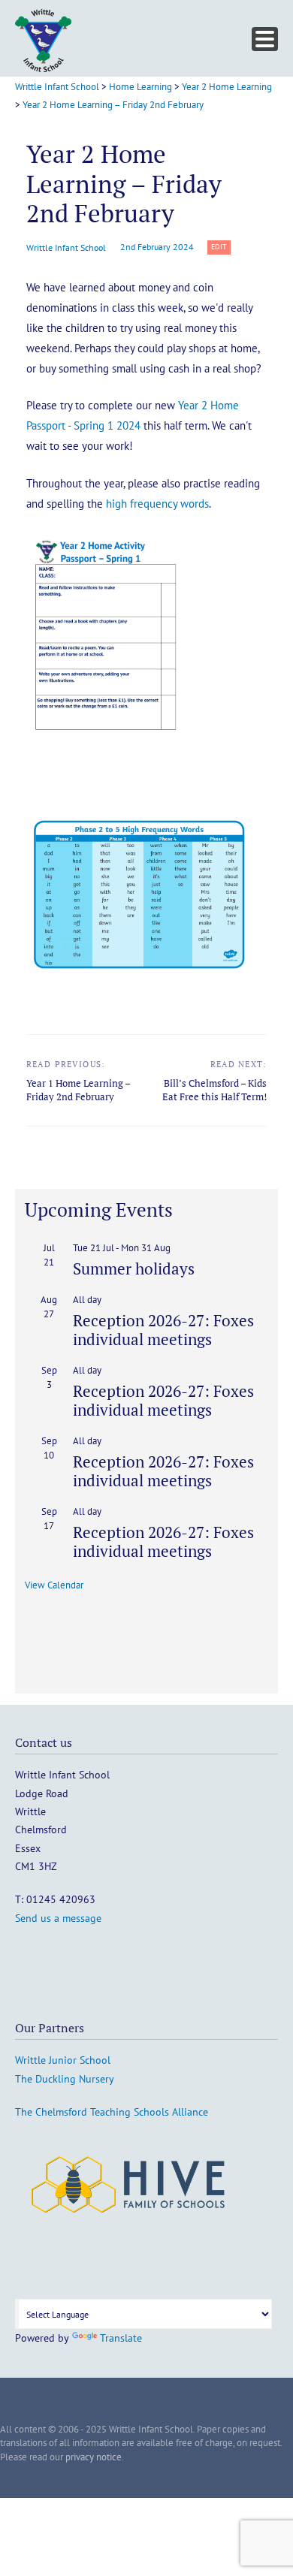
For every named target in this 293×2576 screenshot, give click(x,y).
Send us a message (58, 1918)
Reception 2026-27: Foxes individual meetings (163, 1330)
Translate (121, 2338)
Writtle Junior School (63, 2060)
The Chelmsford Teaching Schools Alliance (112, 2112)
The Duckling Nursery (65, 2079)
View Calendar (54, 1585)
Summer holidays (134, 1268)
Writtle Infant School (66, 247)
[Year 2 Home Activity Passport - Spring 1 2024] (106, 751)
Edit (221, 247)
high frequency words (157, 504)
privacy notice (94, 2457)
